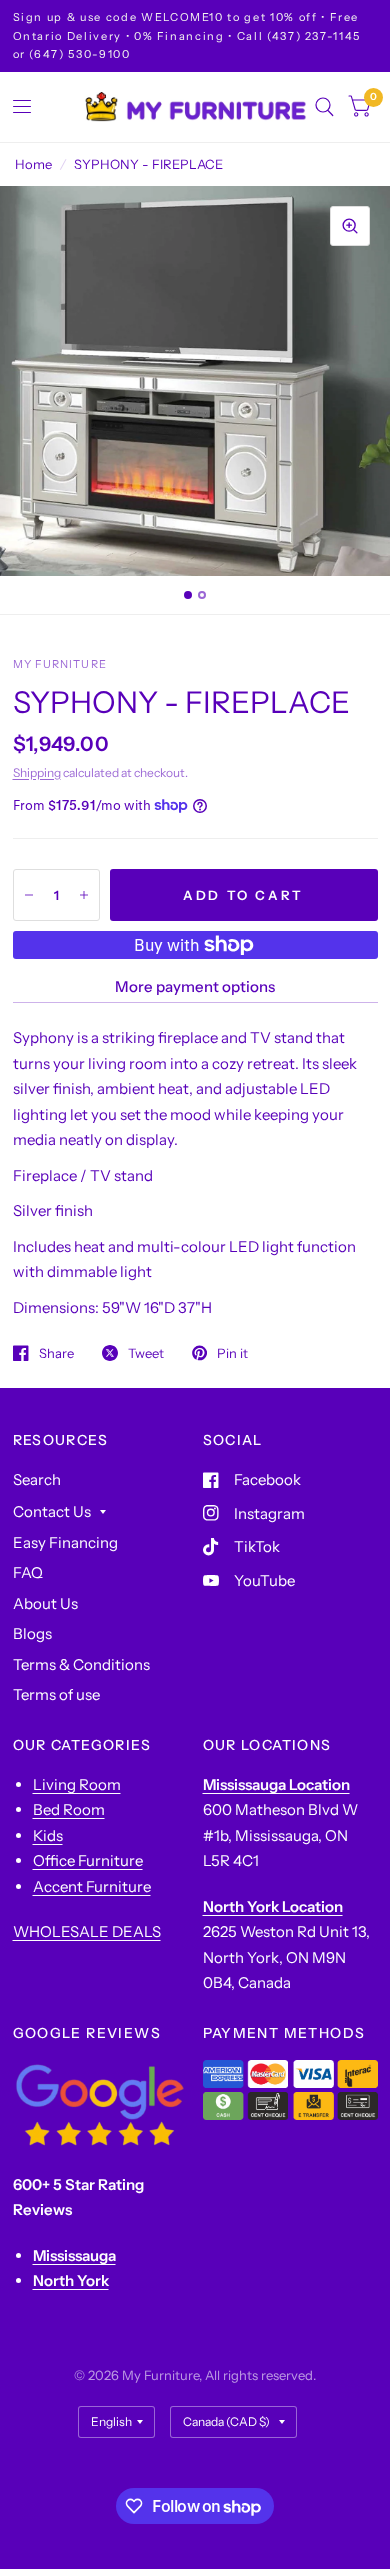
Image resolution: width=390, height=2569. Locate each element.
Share (56, 1353)
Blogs (32, 1633)
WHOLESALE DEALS (87, 1931)
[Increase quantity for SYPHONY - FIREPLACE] (84, 895)
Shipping (37, 772)
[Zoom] (350, 226)
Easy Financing (65, 1542)
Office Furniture (88, 1860)
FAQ (28, 1572)
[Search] (324, 107)
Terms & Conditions (81, 1664)
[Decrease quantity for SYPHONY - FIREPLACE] (29, 895)
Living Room (77, 1784)
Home (33, 164)
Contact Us (52, 1511)
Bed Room (69, 1809)
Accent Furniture (92, 1886)
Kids (48, 1835)
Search (37, 1479)
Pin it (232, 1353)
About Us (45, 1603)
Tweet (146, 1353)
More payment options (195, 986)
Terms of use (56, 1694)
